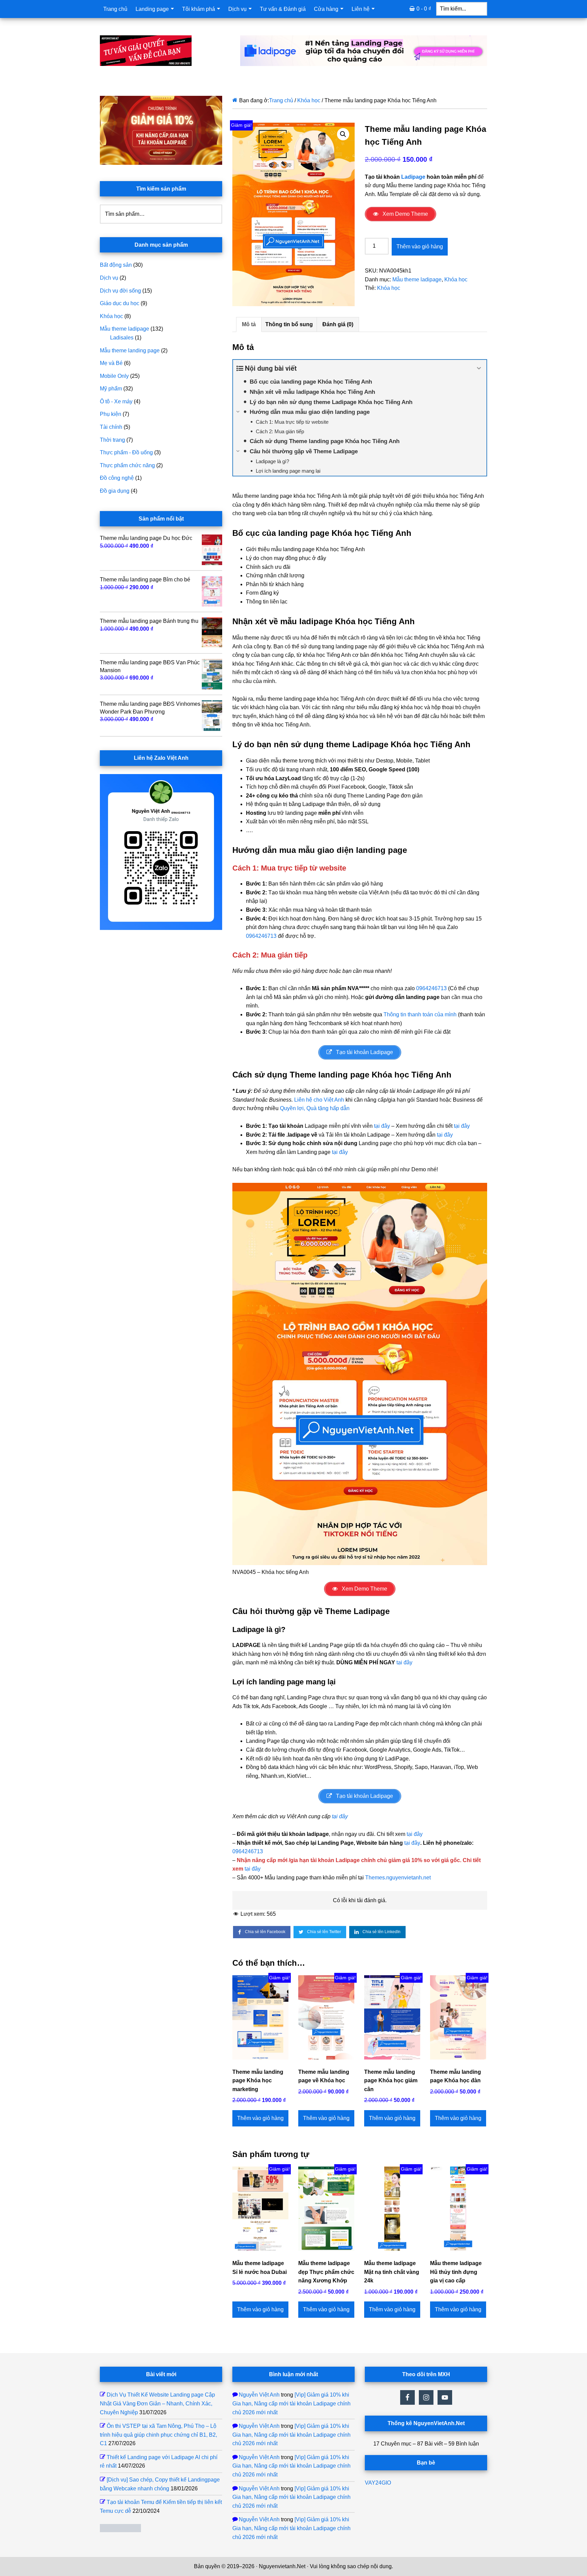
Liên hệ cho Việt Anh (319, 1100)
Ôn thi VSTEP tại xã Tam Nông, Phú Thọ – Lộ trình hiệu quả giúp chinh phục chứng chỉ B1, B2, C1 (158, 2435)
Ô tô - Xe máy (116, 401)
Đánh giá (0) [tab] (338, 324)
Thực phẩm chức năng (127, 465)
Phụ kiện (111, 414)
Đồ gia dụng (115, 491)
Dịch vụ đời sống (120, 291)
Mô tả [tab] (249, 324)
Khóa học (309, 100)
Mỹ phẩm (111, 389)
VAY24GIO (378, 2483)
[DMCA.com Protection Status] (120, 2530)
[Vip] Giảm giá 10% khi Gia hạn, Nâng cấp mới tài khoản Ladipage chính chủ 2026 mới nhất (291, 2403)
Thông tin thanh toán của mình (420, 1014)
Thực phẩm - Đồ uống (126, 452)
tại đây (382, 1126)
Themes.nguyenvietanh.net (398, 1878)
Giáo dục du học (120, 303)
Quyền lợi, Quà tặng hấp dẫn (315, 1108)
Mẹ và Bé (111, 363)
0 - (424, 9)
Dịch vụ (109, 278)
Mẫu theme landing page (130, 351)
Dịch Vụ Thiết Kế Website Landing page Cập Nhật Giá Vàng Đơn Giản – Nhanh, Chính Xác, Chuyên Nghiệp (157, 2403)
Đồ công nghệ (117, 478)
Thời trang (112, 440)
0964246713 (261, 936)
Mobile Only (114, 376)
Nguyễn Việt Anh (259, 2395)
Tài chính (111, 427)
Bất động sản (116, 265)
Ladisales (122, 338)
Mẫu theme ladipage (417, 279)
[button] (343, 134)
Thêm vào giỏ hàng (420, 247)
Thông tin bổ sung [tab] (289, 324)
